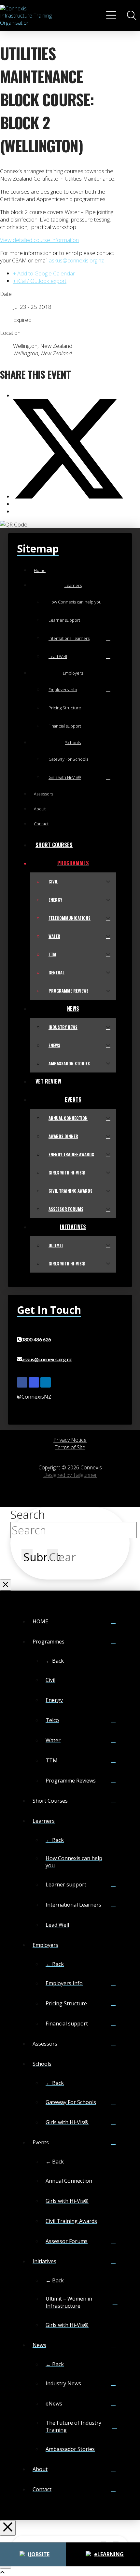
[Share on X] (68, 496)
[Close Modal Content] (6, 1585)
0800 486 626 (36, 1340)
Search (28, 1515)
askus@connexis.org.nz (76, 260)
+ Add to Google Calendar (44, 273)
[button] (112, 16)
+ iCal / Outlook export (40, 281)
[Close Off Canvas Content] (8, 2528)
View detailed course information (39, 240)
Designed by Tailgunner (70, 1475)
